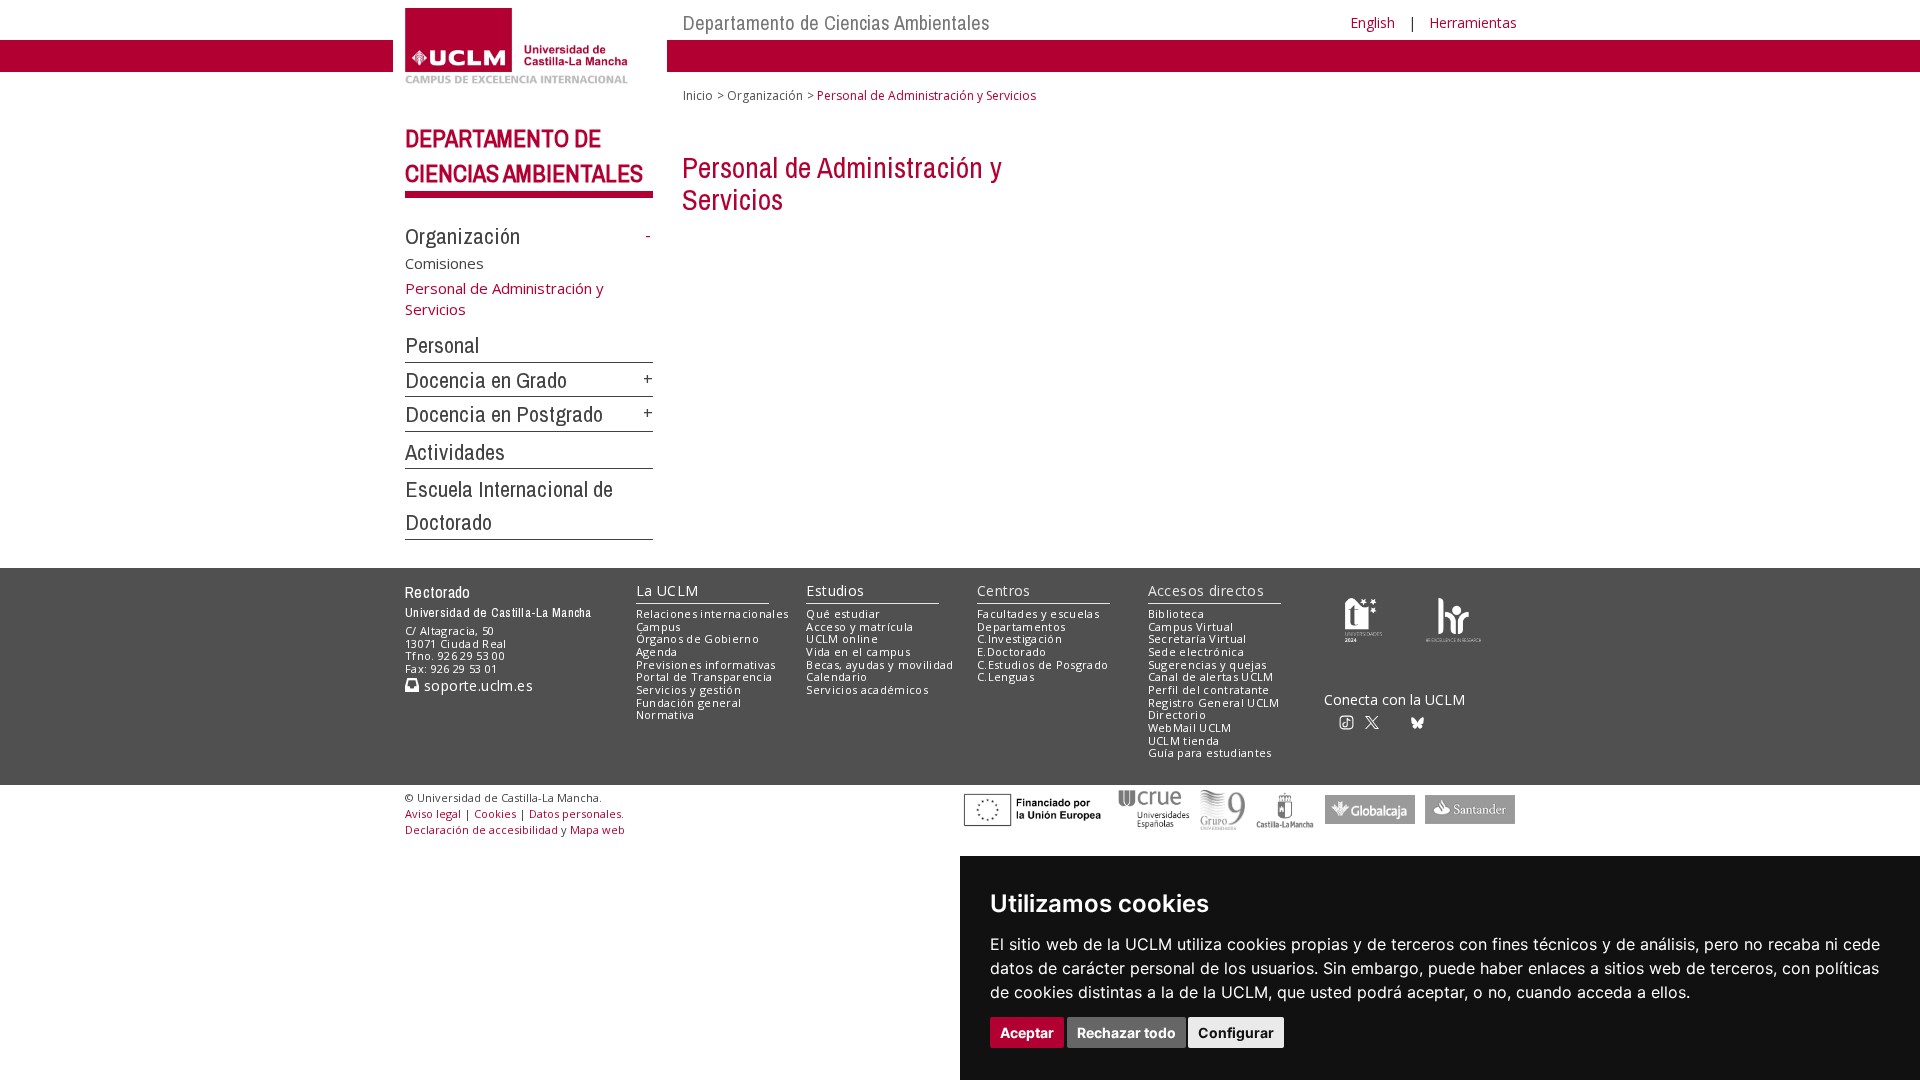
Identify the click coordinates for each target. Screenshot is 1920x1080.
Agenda (657, 651)
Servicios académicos (867, 689)
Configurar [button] (1236, 1032)
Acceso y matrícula (859, 626)
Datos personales (575, 813)
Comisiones (444, 263)
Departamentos (1021, 626)
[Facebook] (1399, 721)
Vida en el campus (858, 651)
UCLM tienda (1184, 740)
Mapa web (597, 829)
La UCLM (667, 590)
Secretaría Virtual (1197, 638)
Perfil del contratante (1209, 689)
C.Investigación (1019, 638)
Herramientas (1473, 22)
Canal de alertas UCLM (1211, 676)
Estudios (835, 590)
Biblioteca (1176, 613)
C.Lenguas (1005, 676)
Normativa (665, 714)
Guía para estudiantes (1210, 752)
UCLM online (842, 638)
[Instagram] (1324, 721)
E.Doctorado (1012, 651)
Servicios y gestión (688, 689)
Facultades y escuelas (1038, 613)
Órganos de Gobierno (697, 638)
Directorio (1177, 714)
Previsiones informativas (706, 664)
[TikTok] (1352, 721)
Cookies (495, 813)
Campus (658, 626)
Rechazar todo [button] (1126, 1032)
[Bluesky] (1420, 721)
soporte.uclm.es (476, 685)
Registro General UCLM (1214, 702)
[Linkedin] (1438, 721)
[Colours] (1453, 617)
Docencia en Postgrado (504, 414)
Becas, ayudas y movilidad (879, 664)
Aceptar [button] (1027, 1032)
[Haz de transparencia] (1363, 617)
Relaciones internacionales (712, 613)
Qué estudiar (843, 613)
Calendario (836, 676)
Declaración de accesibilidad (481, 829)
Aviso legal (433, 813)
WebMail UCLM (1190, 727)
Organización (462, 236)
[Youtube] (1465, 721)
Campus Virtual (1191, 626)
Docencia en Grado (486, 380)
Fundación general (689, 702)
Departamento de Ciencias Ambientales (836, 22)
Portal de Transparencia (704, 676)
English (1372, 22)
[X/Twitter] (1378, 721)
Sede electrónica (1196, 651)
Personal (442, 345)
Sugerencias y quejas (1207, 664)
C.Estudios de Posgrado (1042, 664)
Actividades (455, 452)
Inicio (698, 95)
